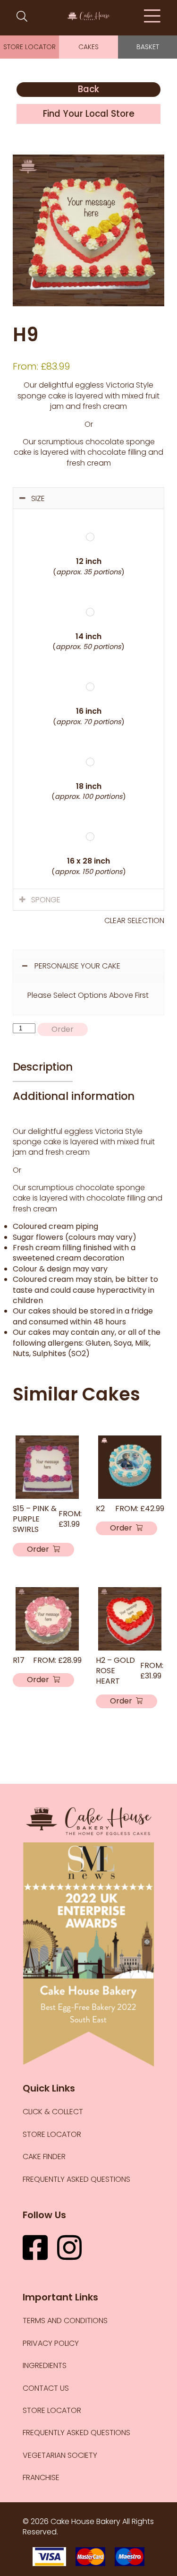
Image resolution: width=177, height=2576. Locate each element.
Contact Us (46, 2388)
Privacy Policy (51, 2343)
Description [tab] (43, 1067)
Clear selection (134, 921)
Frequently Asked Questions (76, 2179)
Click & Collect (53, 2112)
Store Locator (29, 47)
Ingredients (45, 2365)
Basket (148, 47)
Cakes (88, 47)
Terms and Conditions (65, 2321)
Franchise (41, 2477)
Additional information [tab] (74, 1096)
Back (88, 89)
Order (63, 1029)
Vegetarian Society (60, 2455)
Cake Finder (44, 2157)
